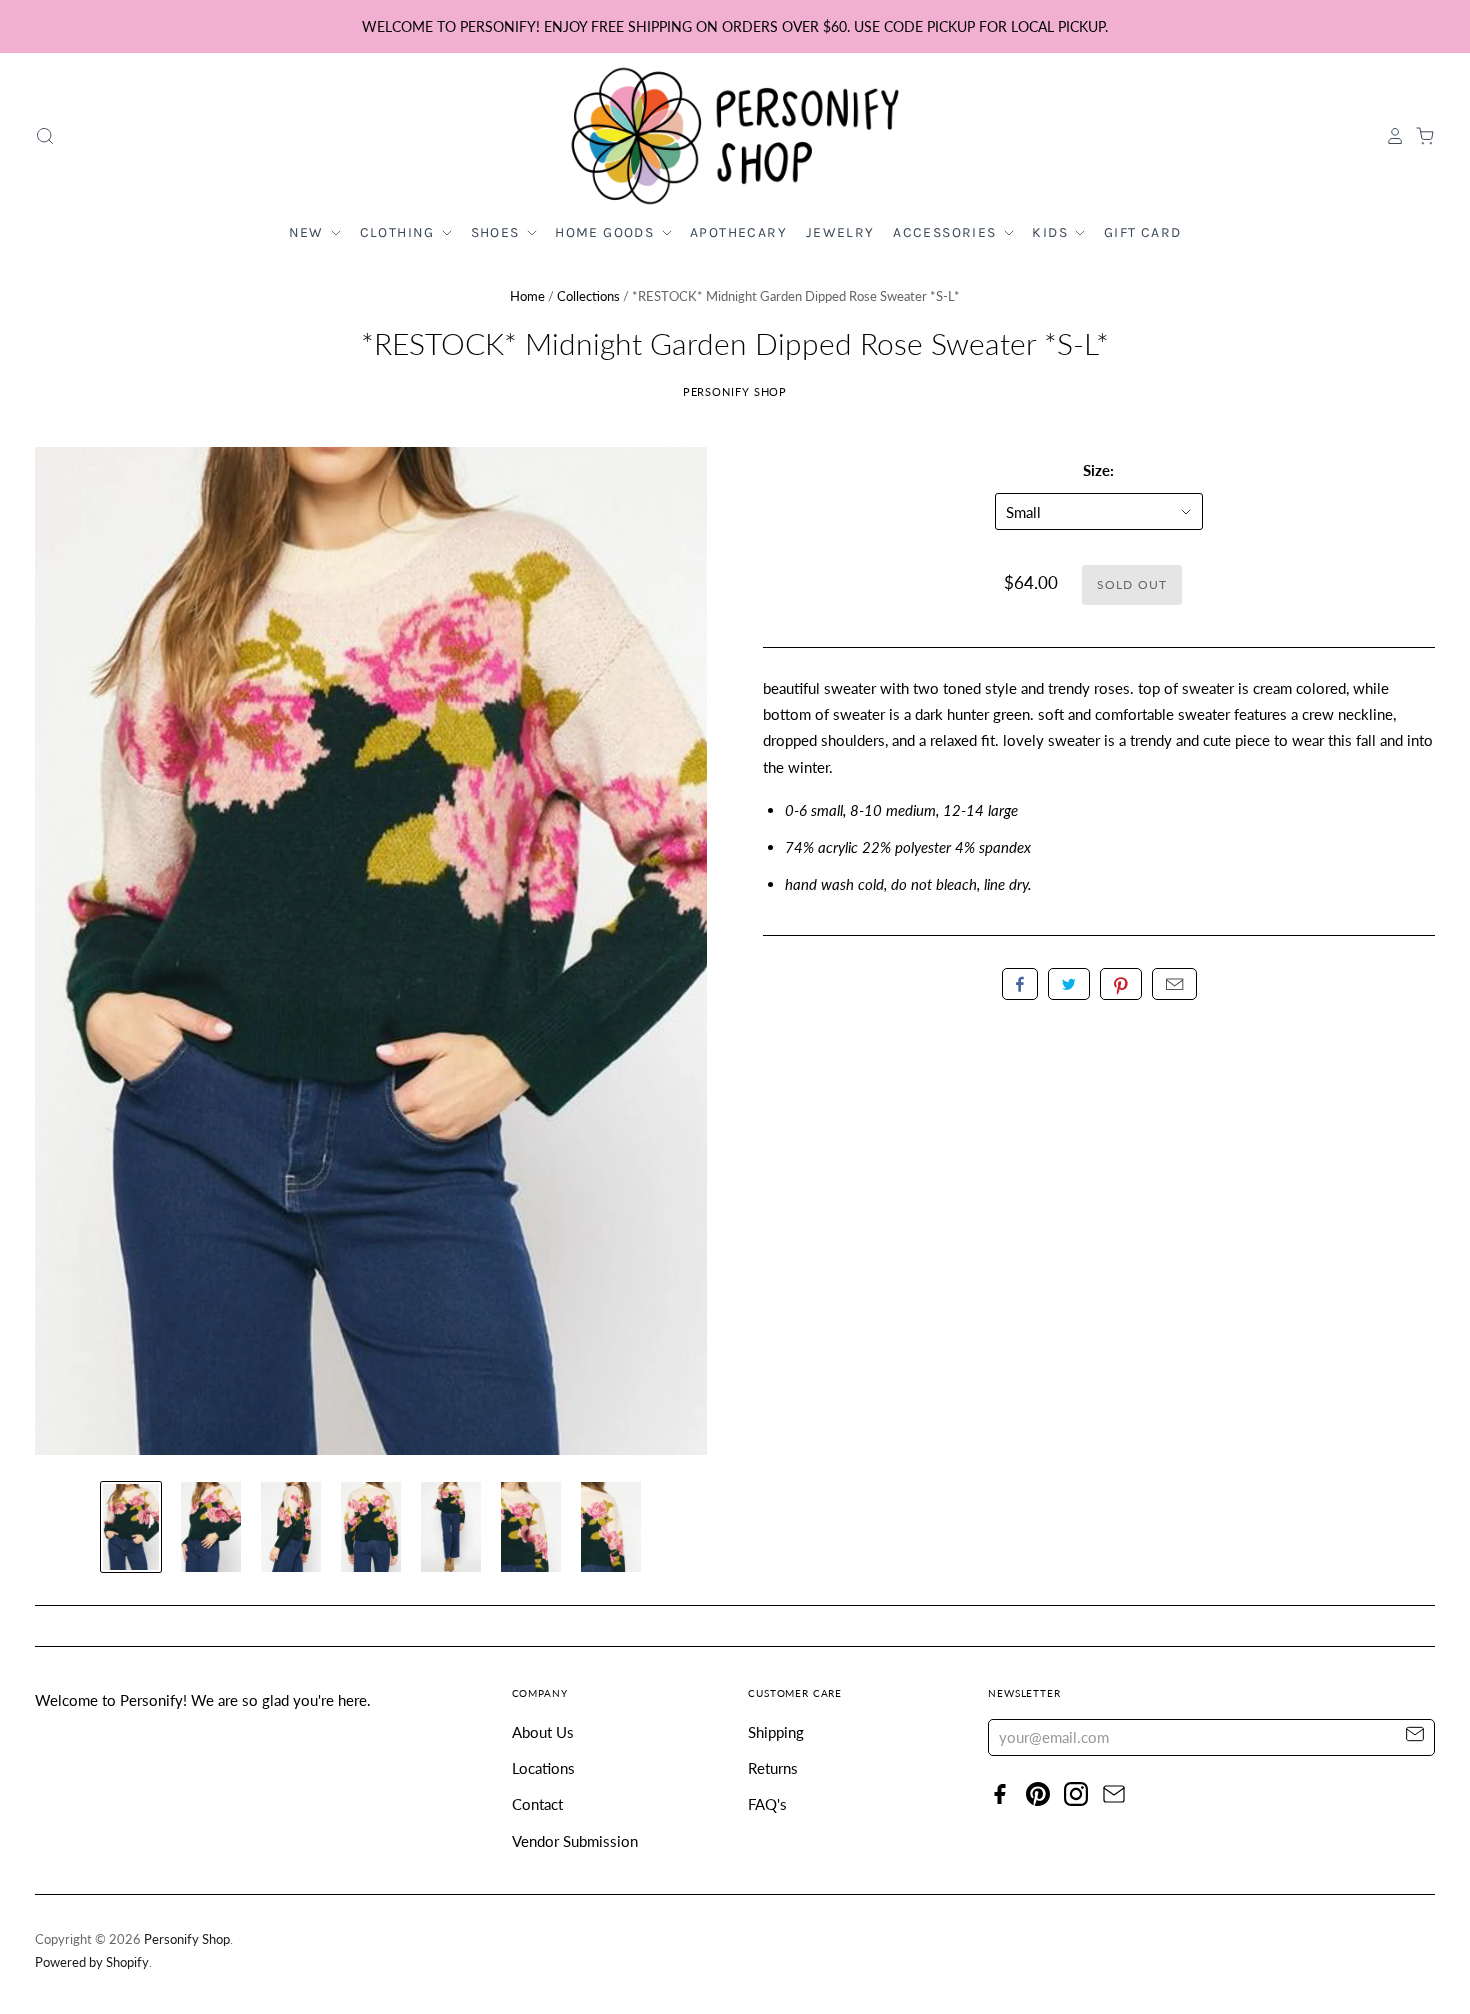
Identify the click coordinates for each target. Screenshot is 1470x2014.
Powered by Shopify (92, 1962)
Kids (1052, 232)
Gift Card (1143, 232)
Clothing (400, 232)
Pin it (1121, 984)
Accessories (947, 232)
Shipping (776, 1732)
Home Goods (606, 232)
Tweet (1069, 984)
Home (527, 296)
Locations (543, 1768)
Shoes (497, 232)
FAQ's (767, 1804)
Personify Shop (735, 391)
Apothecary (738, 232)
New (309, 232)
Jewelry (840, 232)
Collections (588, 296)
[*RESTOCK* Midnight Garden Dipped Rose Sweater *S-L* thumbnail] (131, 1527)
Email (1174, 984)
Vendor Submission (575, 1841)
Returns (773, 1768)
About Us (543, 1732)
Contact (537, 1804)
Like (1020, 984)
